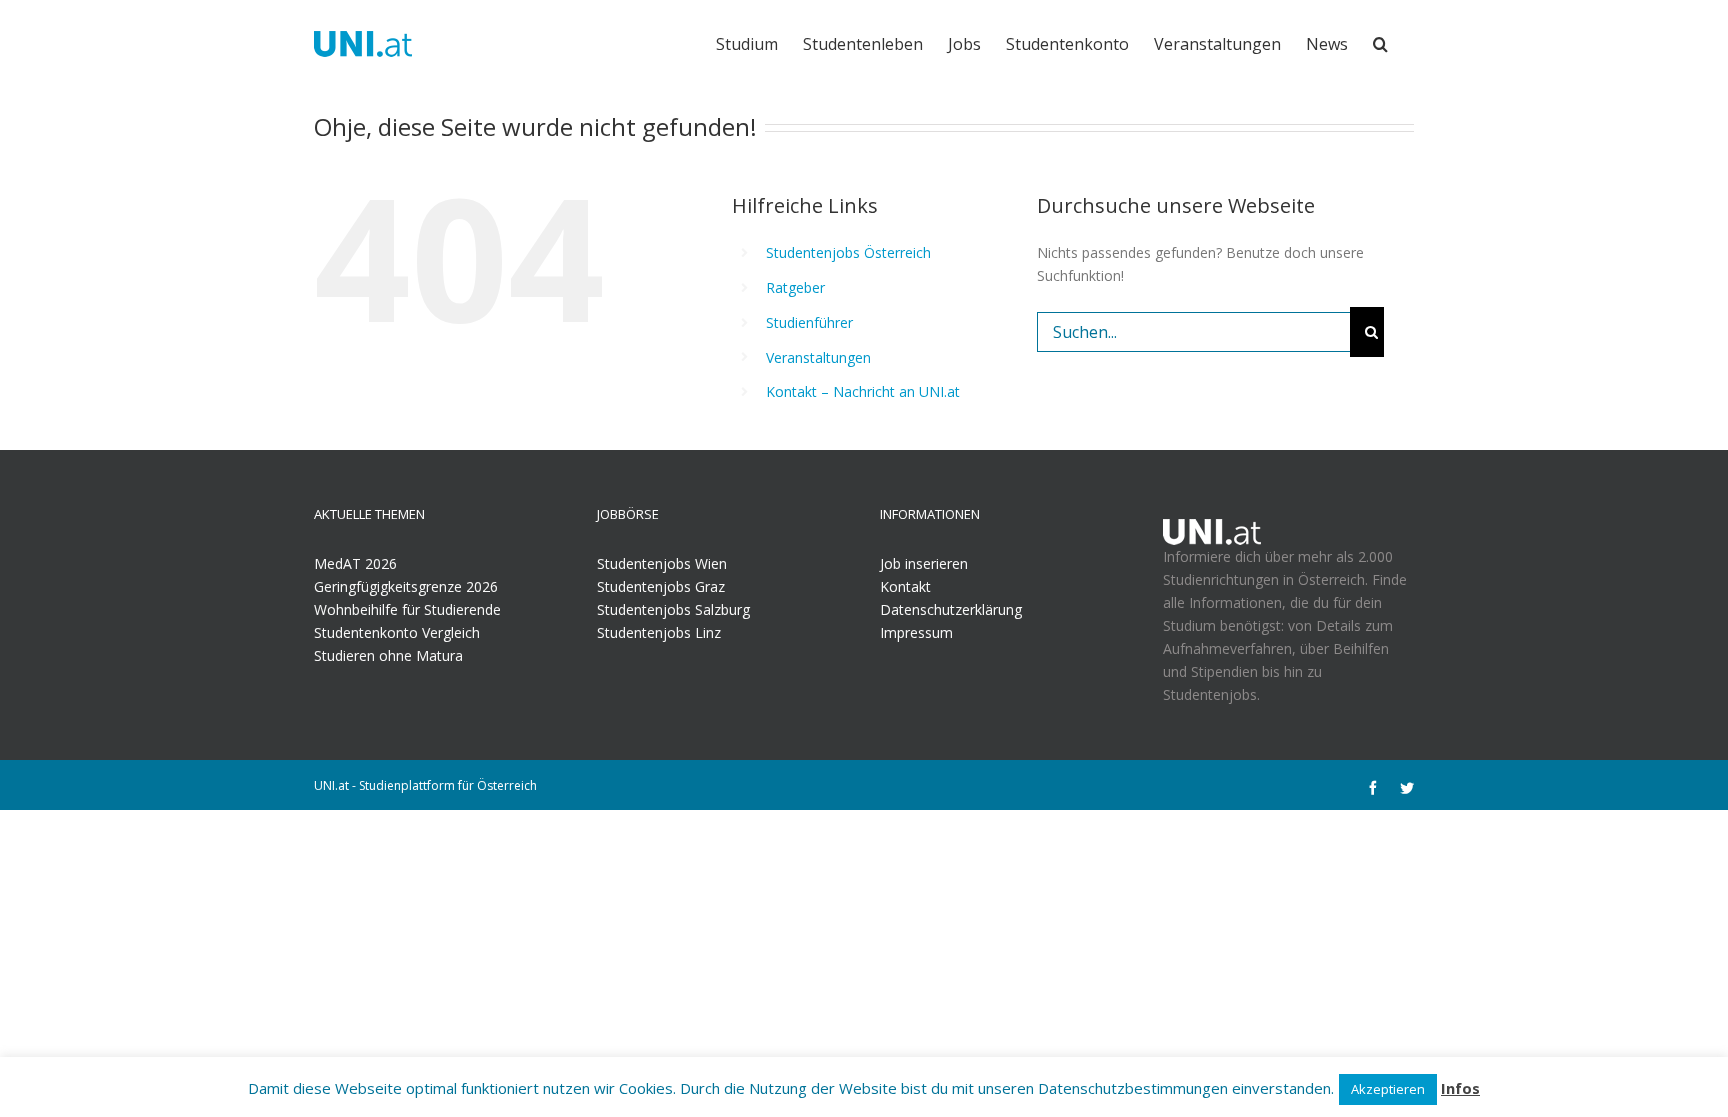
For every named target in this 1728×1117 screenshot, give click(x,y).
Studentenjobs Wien (662, 563)
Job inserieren (924, 563)
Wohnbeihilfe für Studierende (407, 609)
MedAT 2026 (355, 563)
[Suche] (1381, 42)
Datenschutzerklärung (951, 609)
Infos (1460, 1088)
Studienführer (809, 322)
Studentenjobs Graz (661, 586)
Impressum (916, 632)
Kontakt (905, 586)
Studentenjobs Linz (659, 632)
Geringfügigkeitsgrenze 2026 (406, 586)
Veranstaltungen (818, 357)
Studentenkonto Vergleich (397, 632)
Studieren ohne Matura (388, 655)
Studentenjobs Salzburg (673, 609)
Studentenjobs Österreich (848, 252)
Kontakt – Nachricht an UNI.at (863, 391)
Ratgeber (795, 287)
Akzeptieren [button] (1388, 1089)
